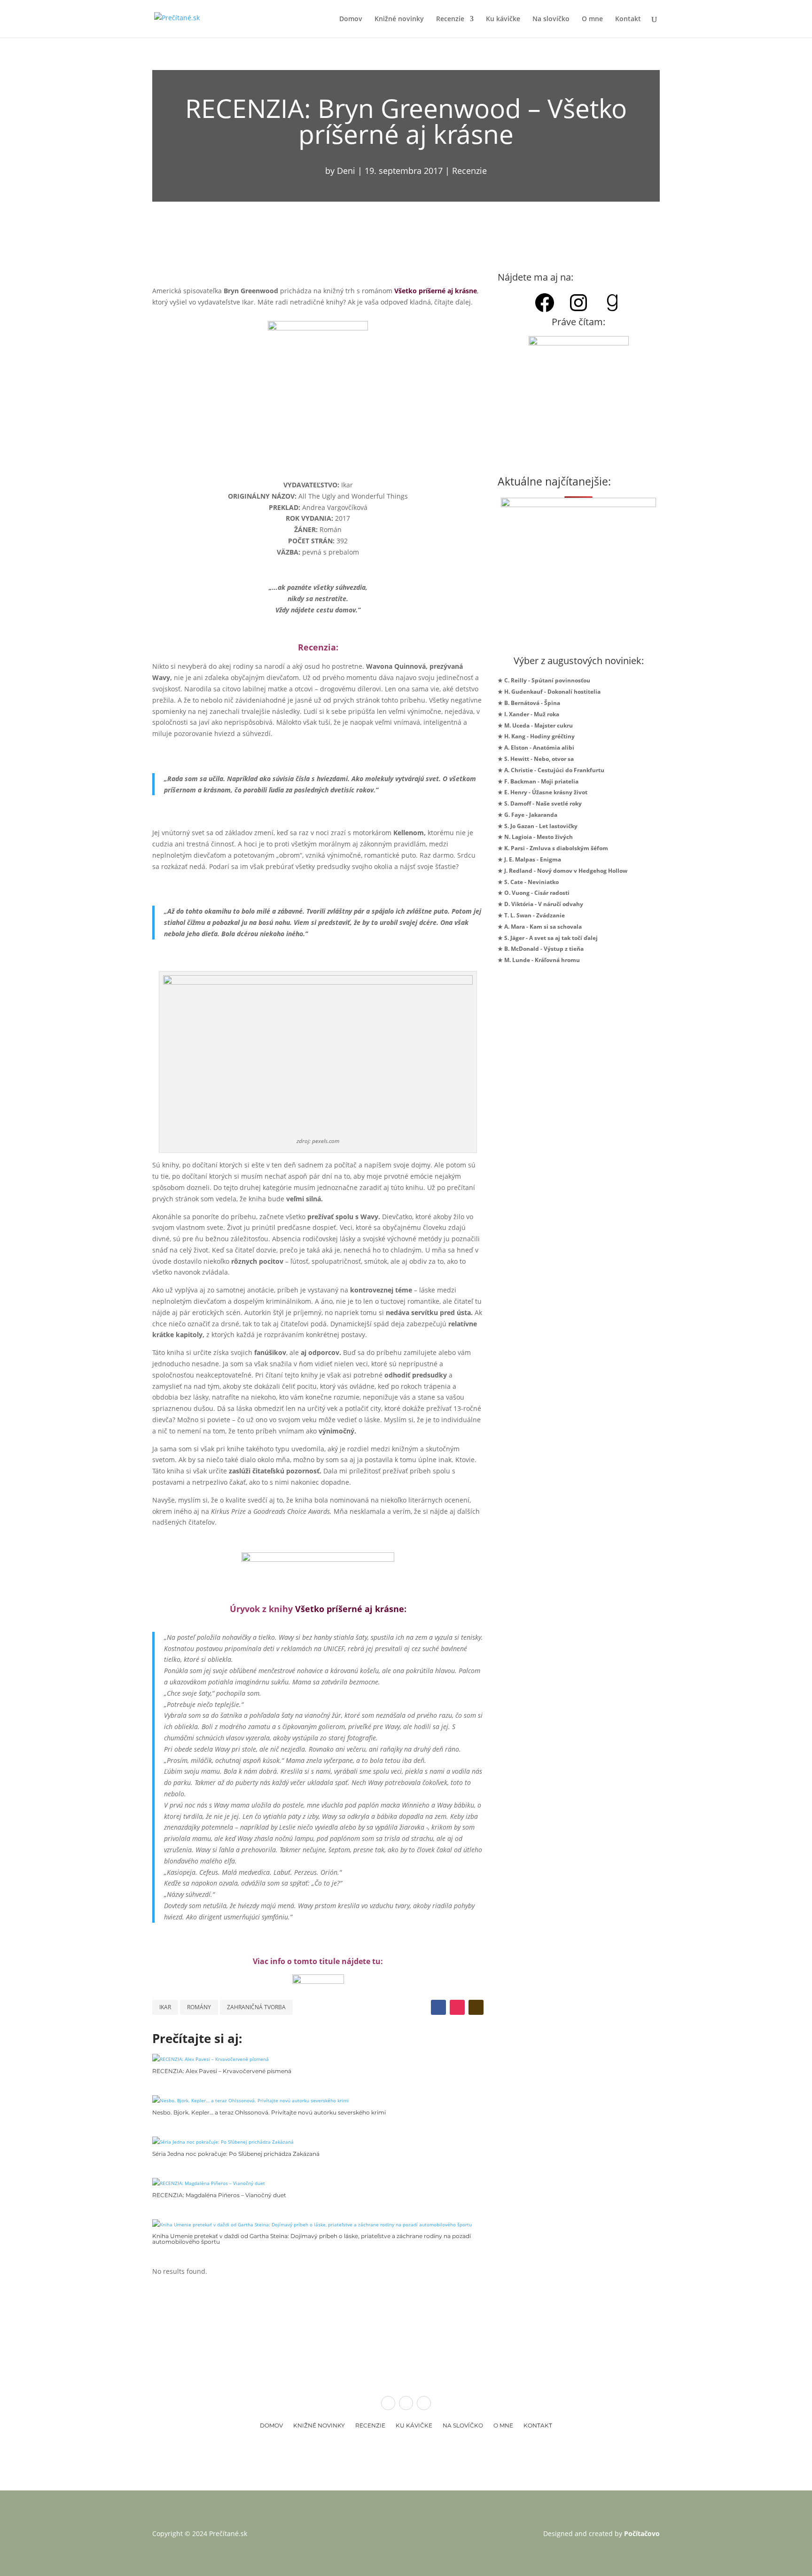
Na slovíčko (551, 19)
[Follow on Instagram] (457, 2007)
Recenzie (450, 19)
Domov (351, 19)
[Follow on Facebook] (438, 2007)
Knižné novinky (399, 19)
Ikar (165, 2007)
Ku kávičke (503, 19)
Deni (346, 171)
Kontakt (628, 19)
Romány (199, 2007)
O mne (592, 19)
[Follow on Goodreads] (476, 2007)
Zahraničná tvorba (256, 2007)
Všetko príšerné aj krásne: (351, 1609)
